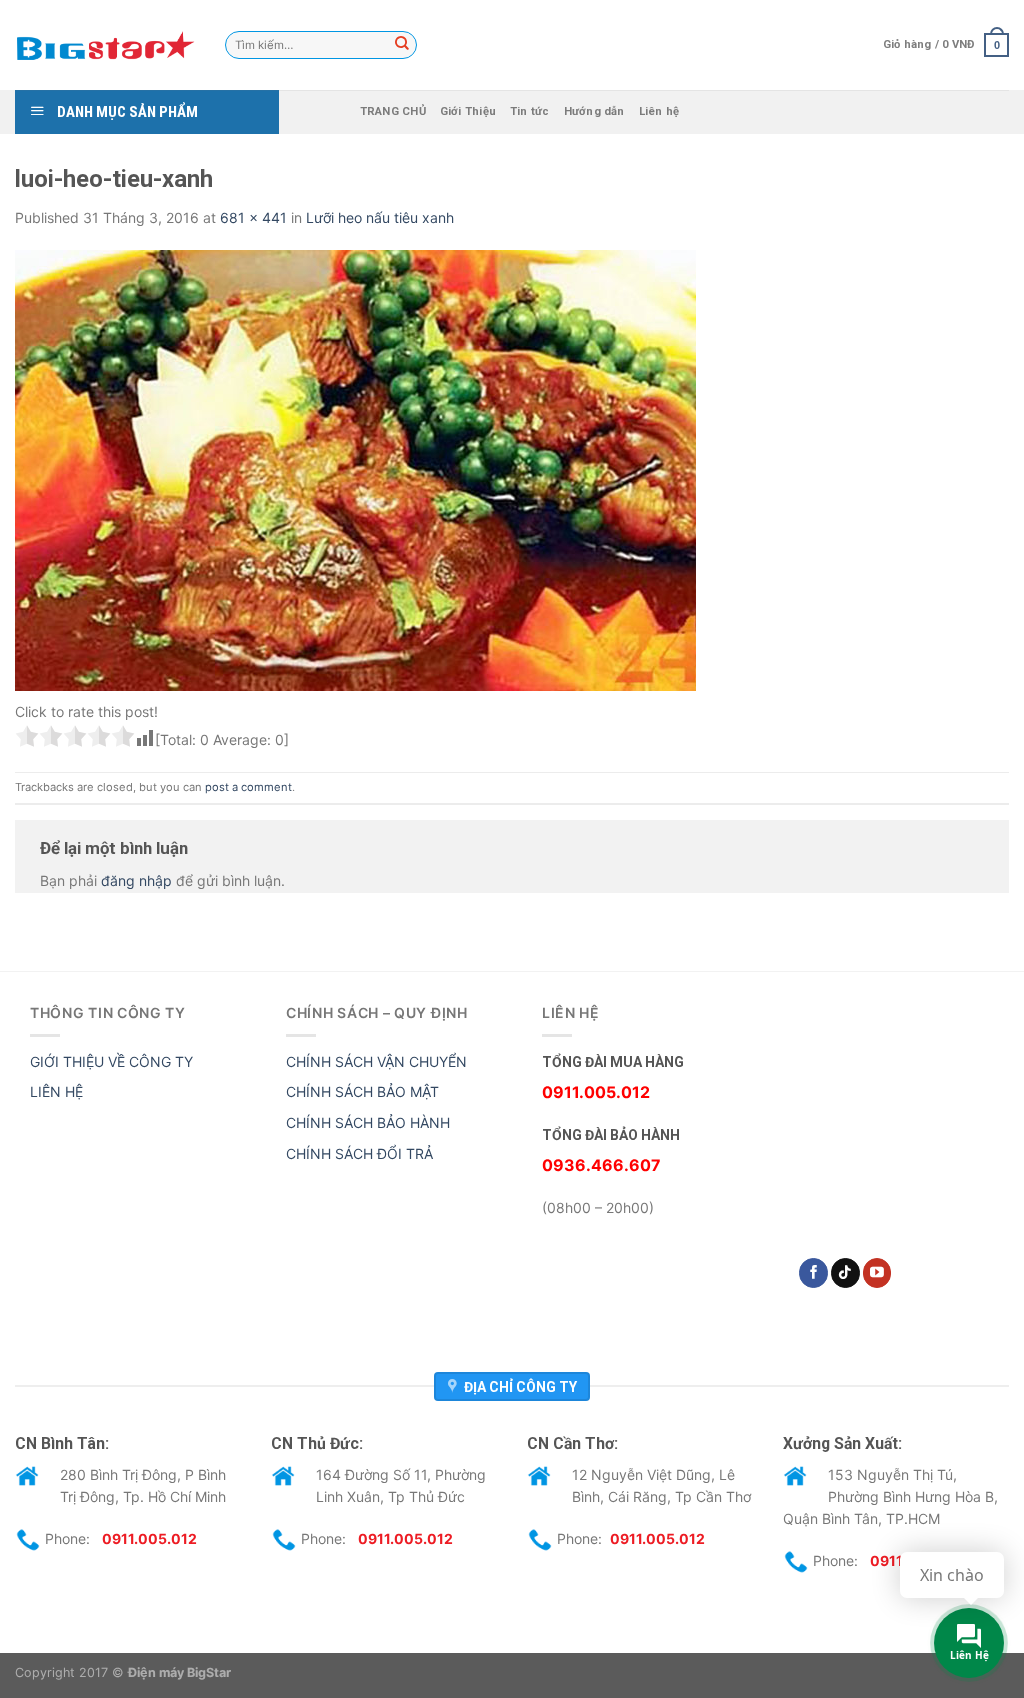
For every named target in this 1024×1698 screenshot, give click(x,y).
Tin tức (530, 111)
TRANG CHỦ (393, 111)
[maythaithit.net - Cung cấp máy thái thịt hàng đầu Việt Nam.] (105, 45)
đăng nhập (136, 880)
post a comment (248, 787)
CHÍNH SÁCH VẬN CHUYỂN (376, 1061)
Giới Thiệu (468, 111)
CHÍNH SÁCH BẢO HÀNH (368, 1122)
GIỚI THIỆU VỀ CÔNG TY (111, 1061)
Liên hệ (659, 111)
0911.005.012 (149, 1537)
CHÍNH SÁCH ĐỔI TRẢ (359, 1153)
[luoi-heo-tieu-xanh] (355, 469)
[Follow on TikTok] (845, 1273)
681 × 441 (253, 217)
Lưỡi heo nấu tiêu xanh (380, 217)
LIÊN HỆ (56, 1091)
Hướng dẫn (594, 111)
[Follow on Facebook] (813, 1273)
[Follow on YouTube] (877, 1273)
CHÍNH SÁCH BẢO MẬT (362, 1091)
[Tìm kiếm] (402, 45)
